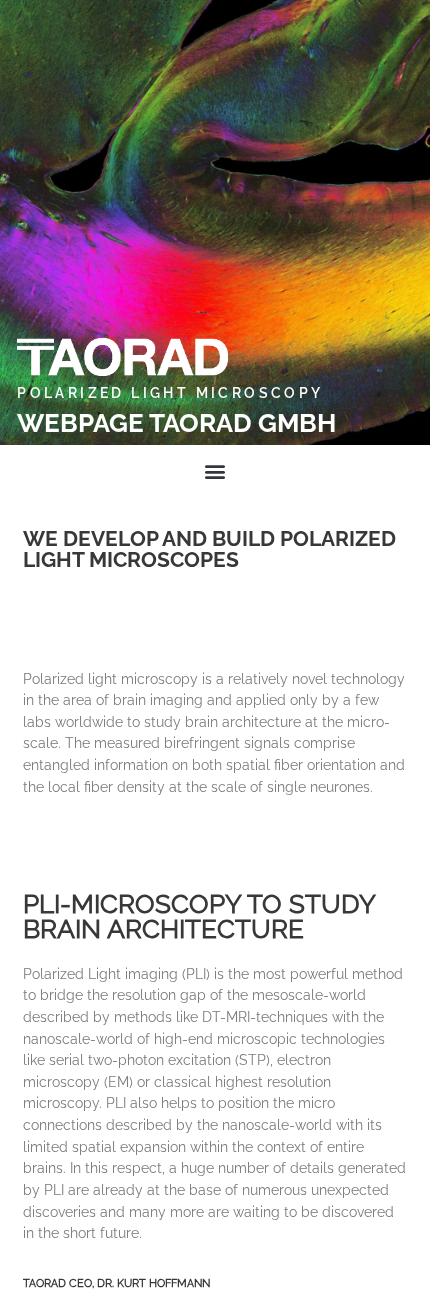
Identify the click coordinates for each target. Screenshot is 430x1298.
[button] (215, 471)
